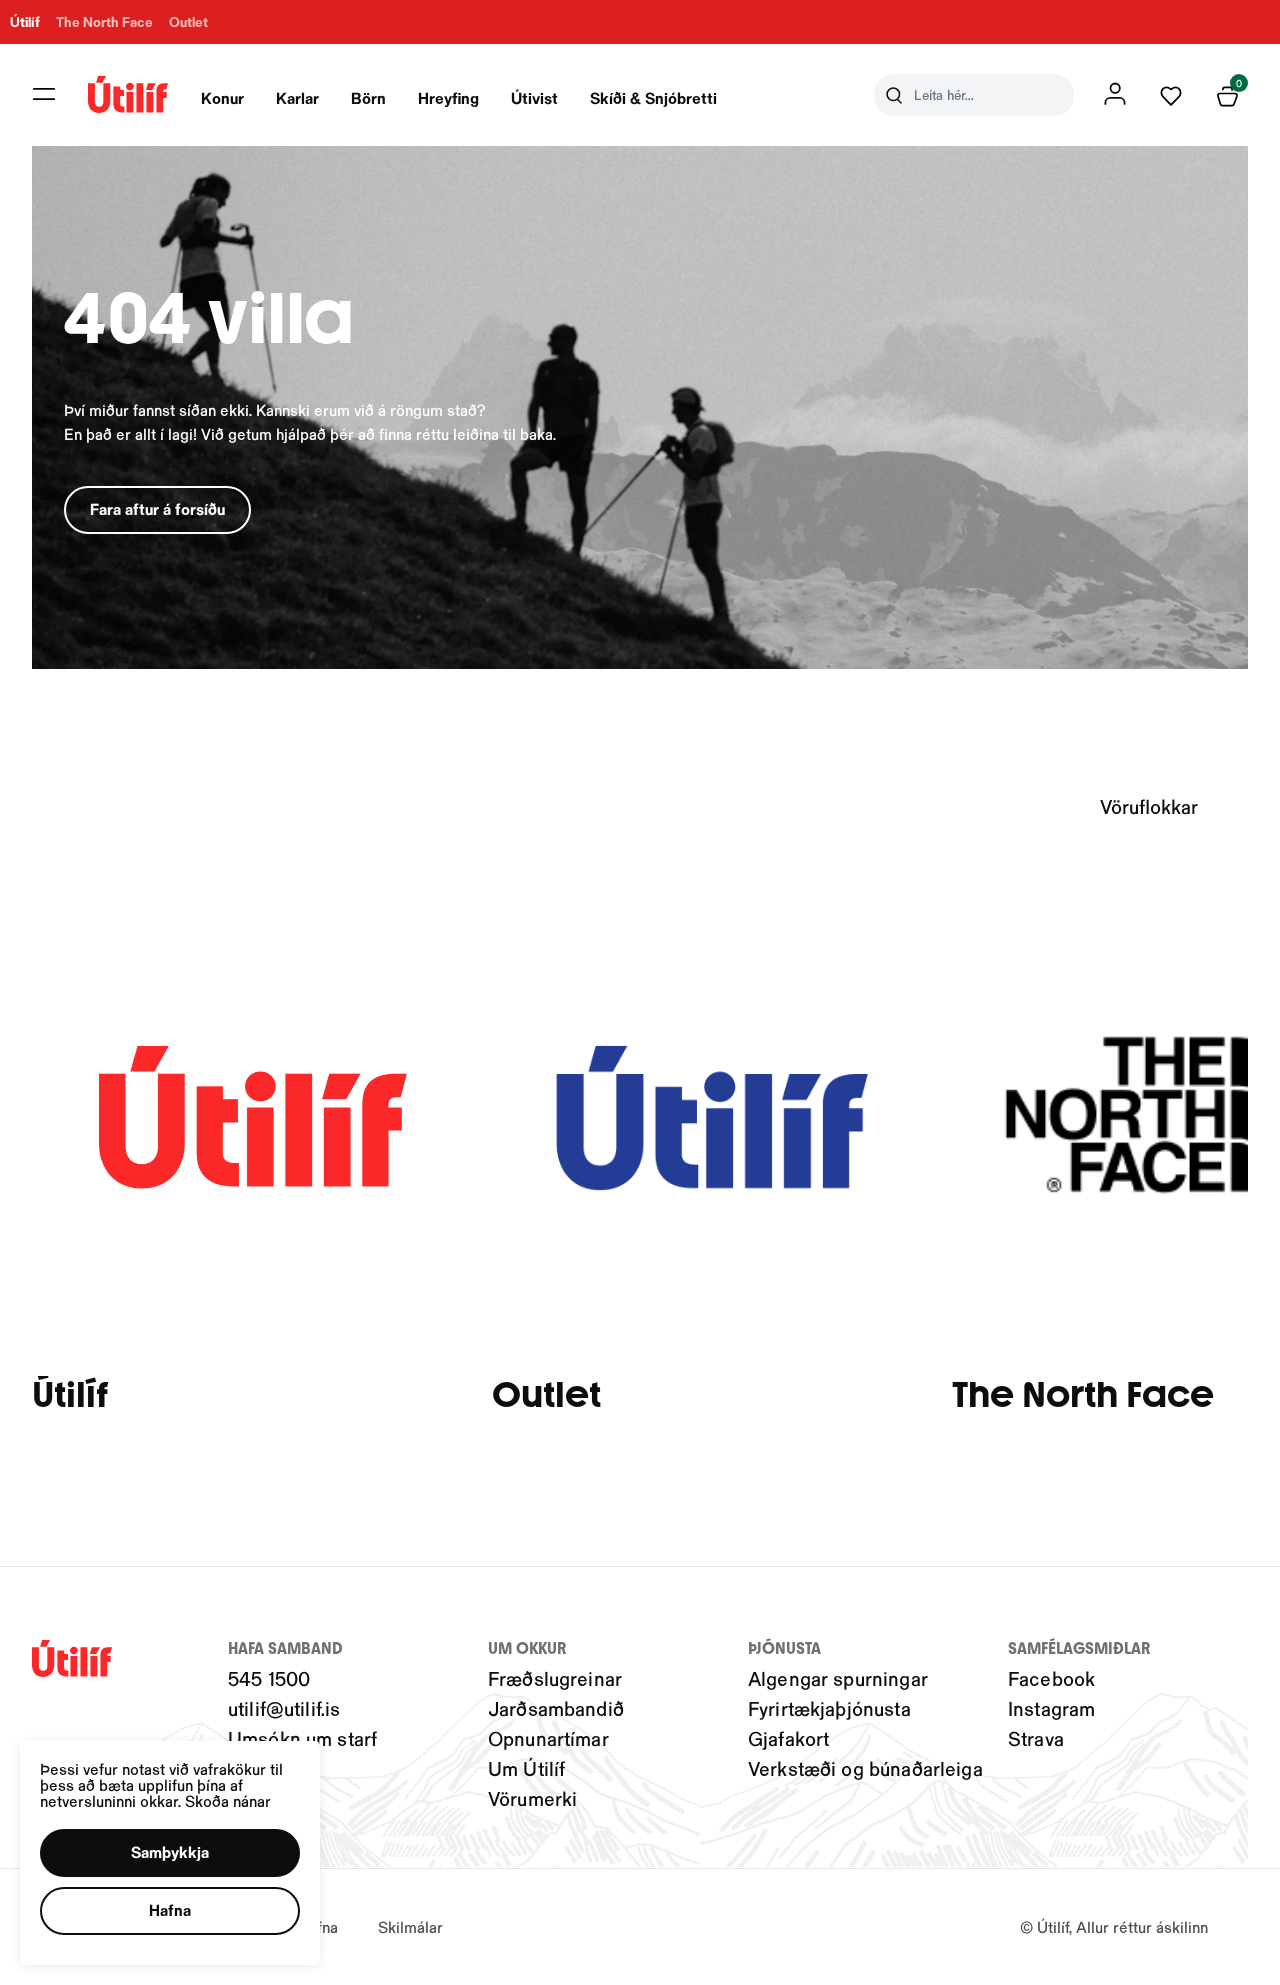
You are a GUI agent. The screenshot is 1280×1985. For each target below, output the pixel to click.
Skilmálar (410, 1926)
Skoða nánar (228, 1800)
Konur (222, 97)
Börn (368, 97)
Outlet (546, 1395)
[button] (44, 94)
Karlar (297, 97)
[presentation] (222, 95)
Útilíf (70, 1395)
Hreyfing (448, 97)
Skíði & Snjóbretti (653, 97)
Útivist (534, 97)
